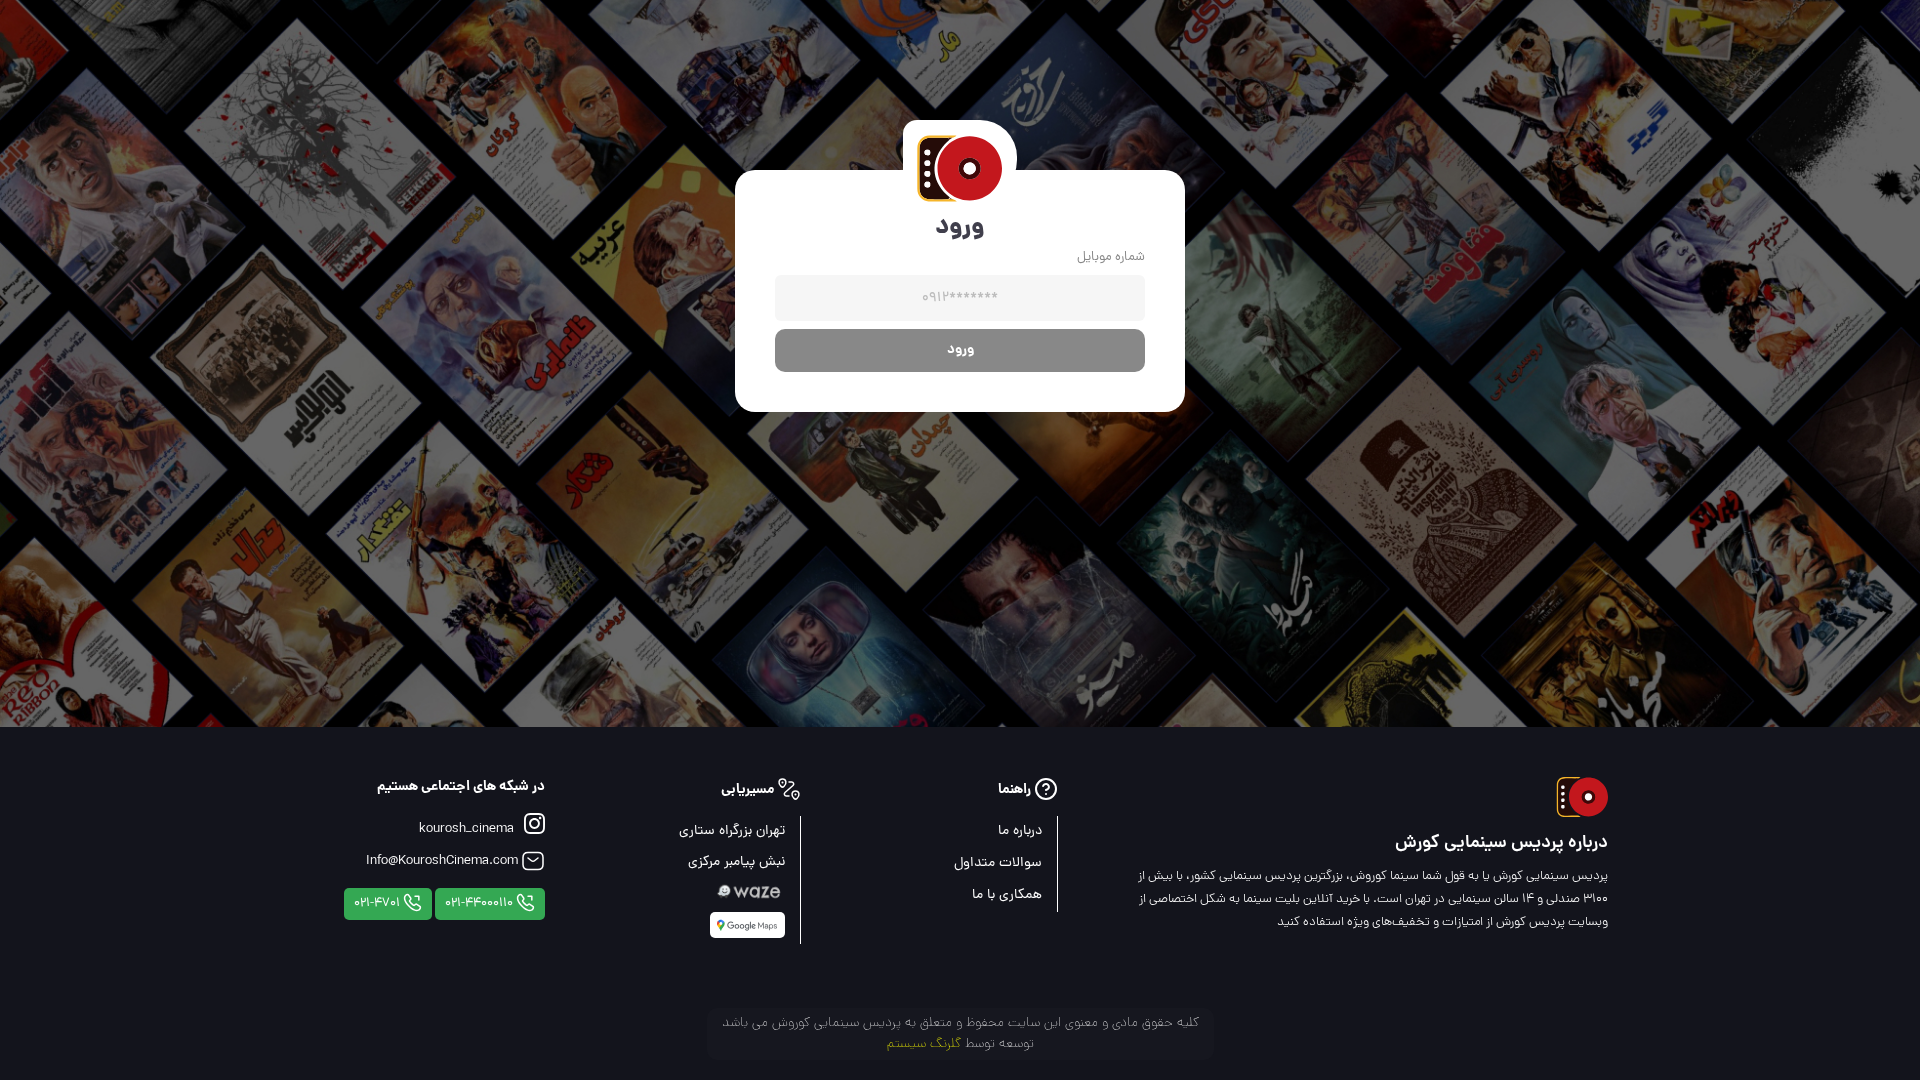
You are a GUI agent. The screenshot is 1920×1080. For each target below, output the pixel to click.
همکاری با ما (1007, 895)
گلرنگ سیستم (924, 1044)
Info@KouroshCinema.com (443, 861)
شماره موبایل (1111, 257)
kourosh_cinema (466, 829)
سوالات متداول (998, 863)
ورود (960, 350)
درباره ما (1020, 831)
